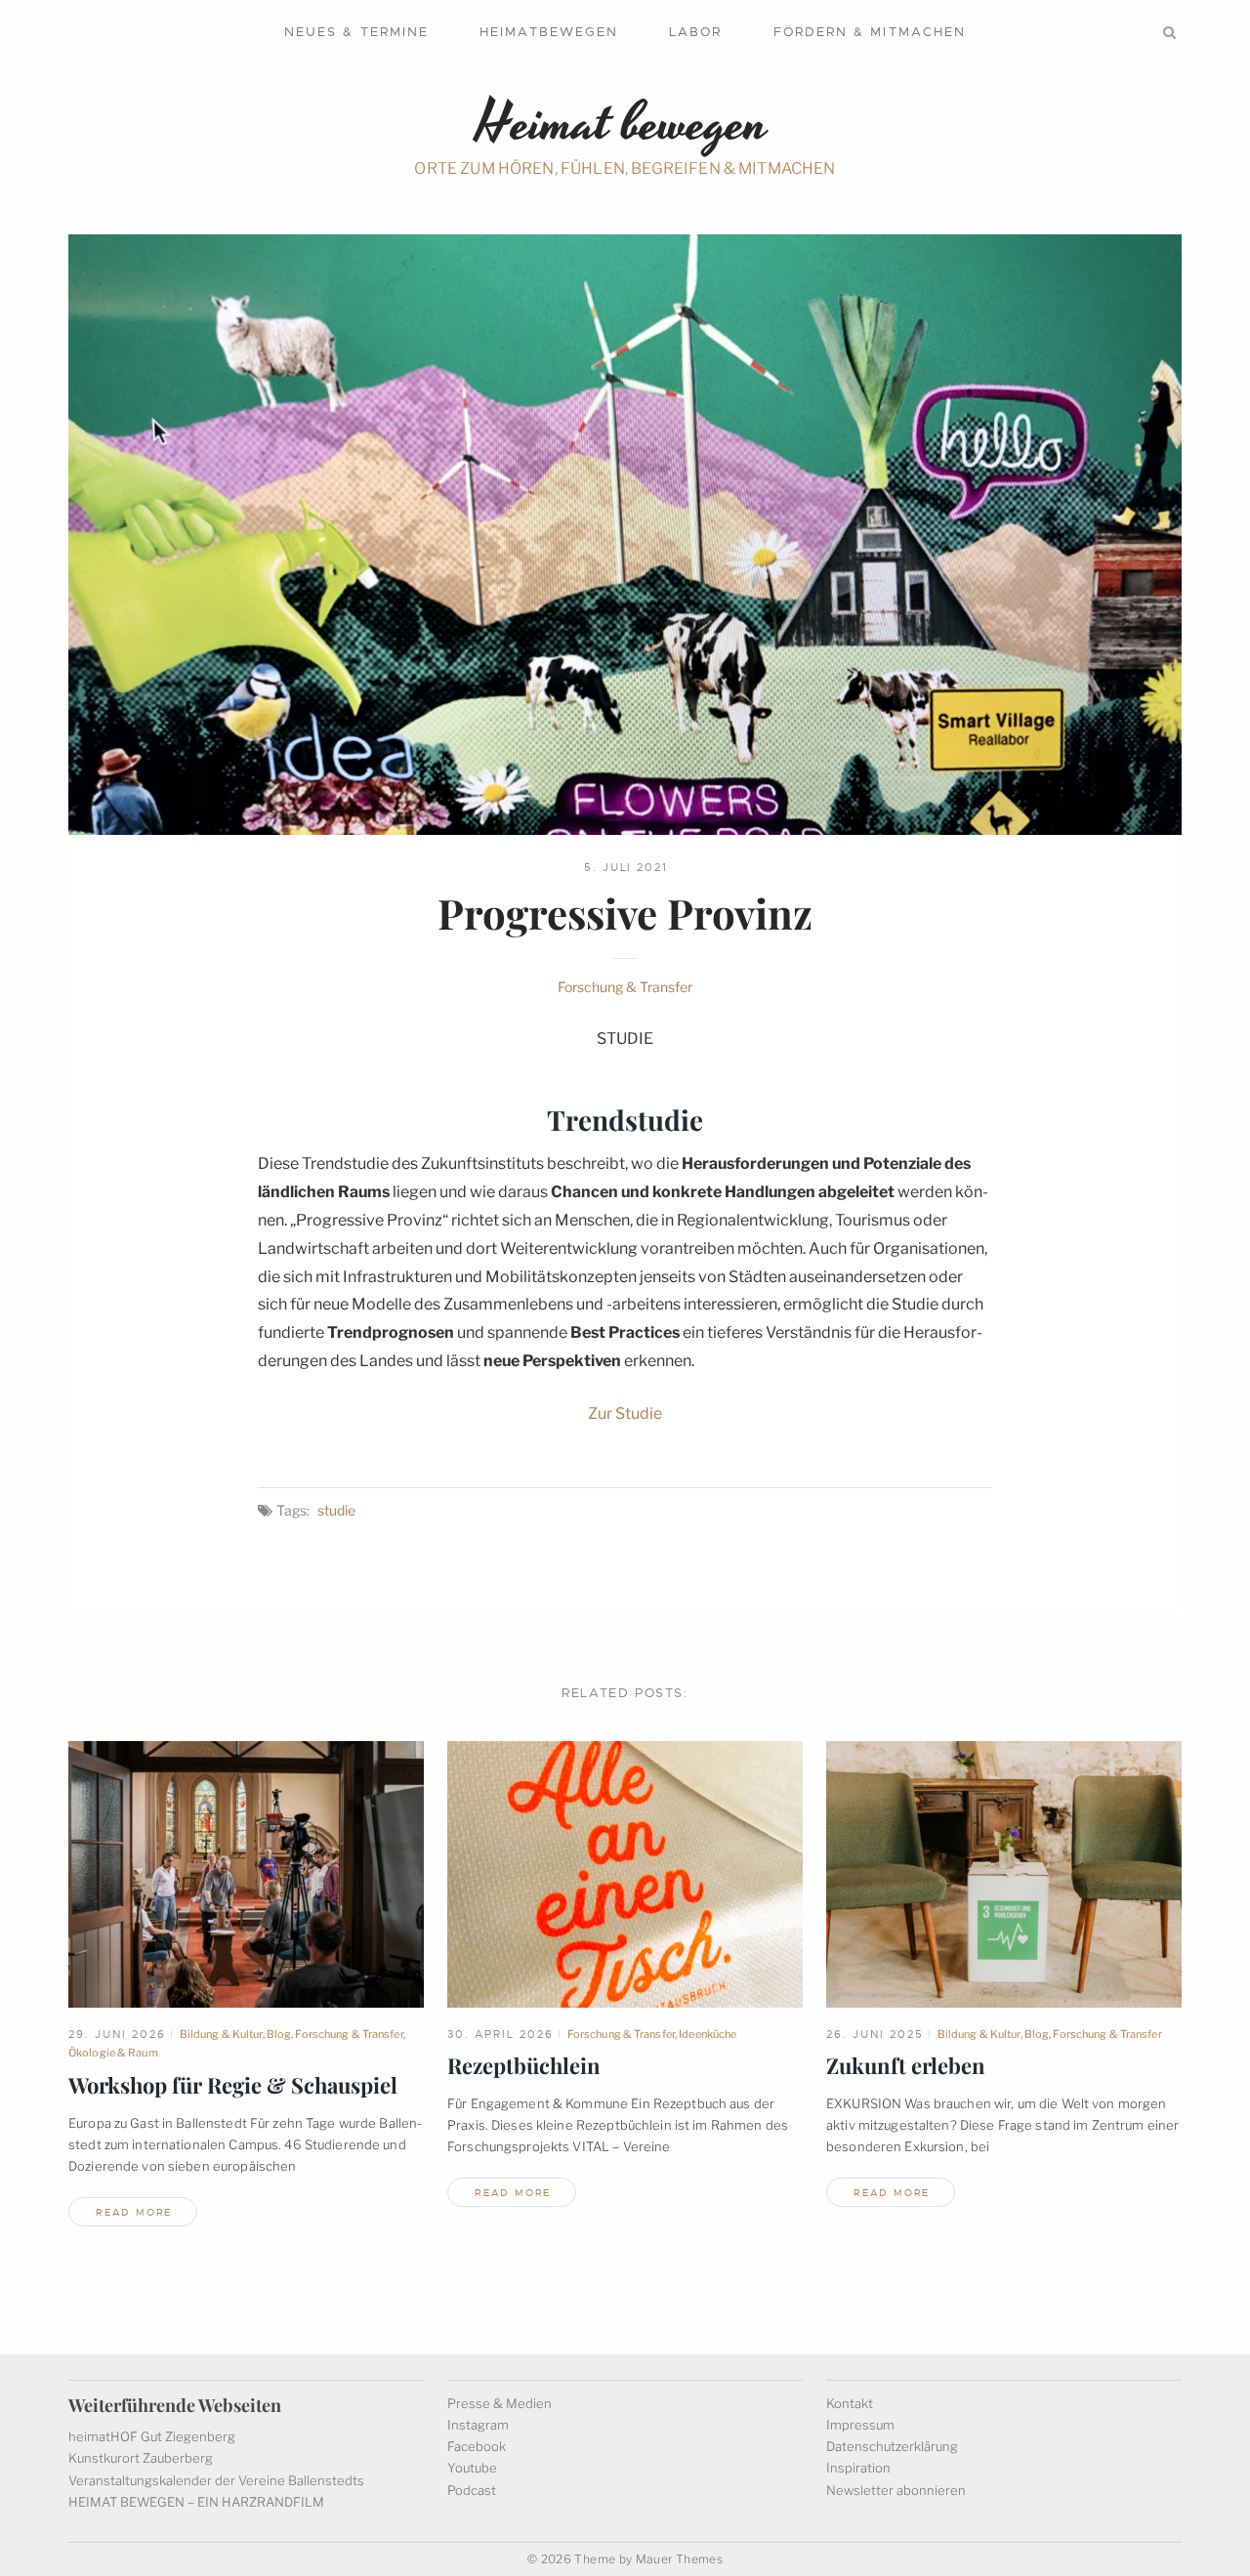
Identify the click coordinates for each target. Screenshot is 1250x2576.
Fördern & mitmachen (870, 32)
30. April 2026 (500, 2034)
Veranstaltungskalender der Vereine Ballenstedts (216, 2480)
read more (134, 2212)
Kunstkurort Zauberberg (141, 2458)
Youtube (472, 2468)
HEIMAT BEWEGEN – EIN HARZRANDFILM (196, 2502)
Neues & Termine (356, 32)
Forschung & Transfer (625, 987)
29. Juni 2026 (117, 2034)
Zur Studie (625, 1413)
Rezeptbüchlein (524, 2065)
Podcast (472, 2490)
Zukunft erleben (906, 2065)
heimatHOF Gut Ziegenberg (152, 2436)
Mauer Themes (679, 2559)
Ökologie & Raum (113, 2053)
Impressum (860, 2425)
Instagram (478, 2425)
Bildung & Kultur (221, 2034)
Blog (279, 2034)
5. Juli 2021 (626, 867)
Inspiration (858, 2468)
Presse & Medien (500, 2403)
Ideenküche (708, 2034)
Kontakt (850, 2403)
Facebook (477, 2446)
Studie (336, 1510)
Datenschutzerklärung (892, 2446)
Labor (695, 32)
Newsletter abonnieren (896, 2490)
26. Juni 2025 (875, 2034)
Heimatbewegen (549, 32)
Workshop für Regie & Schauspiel (233, 2085)
